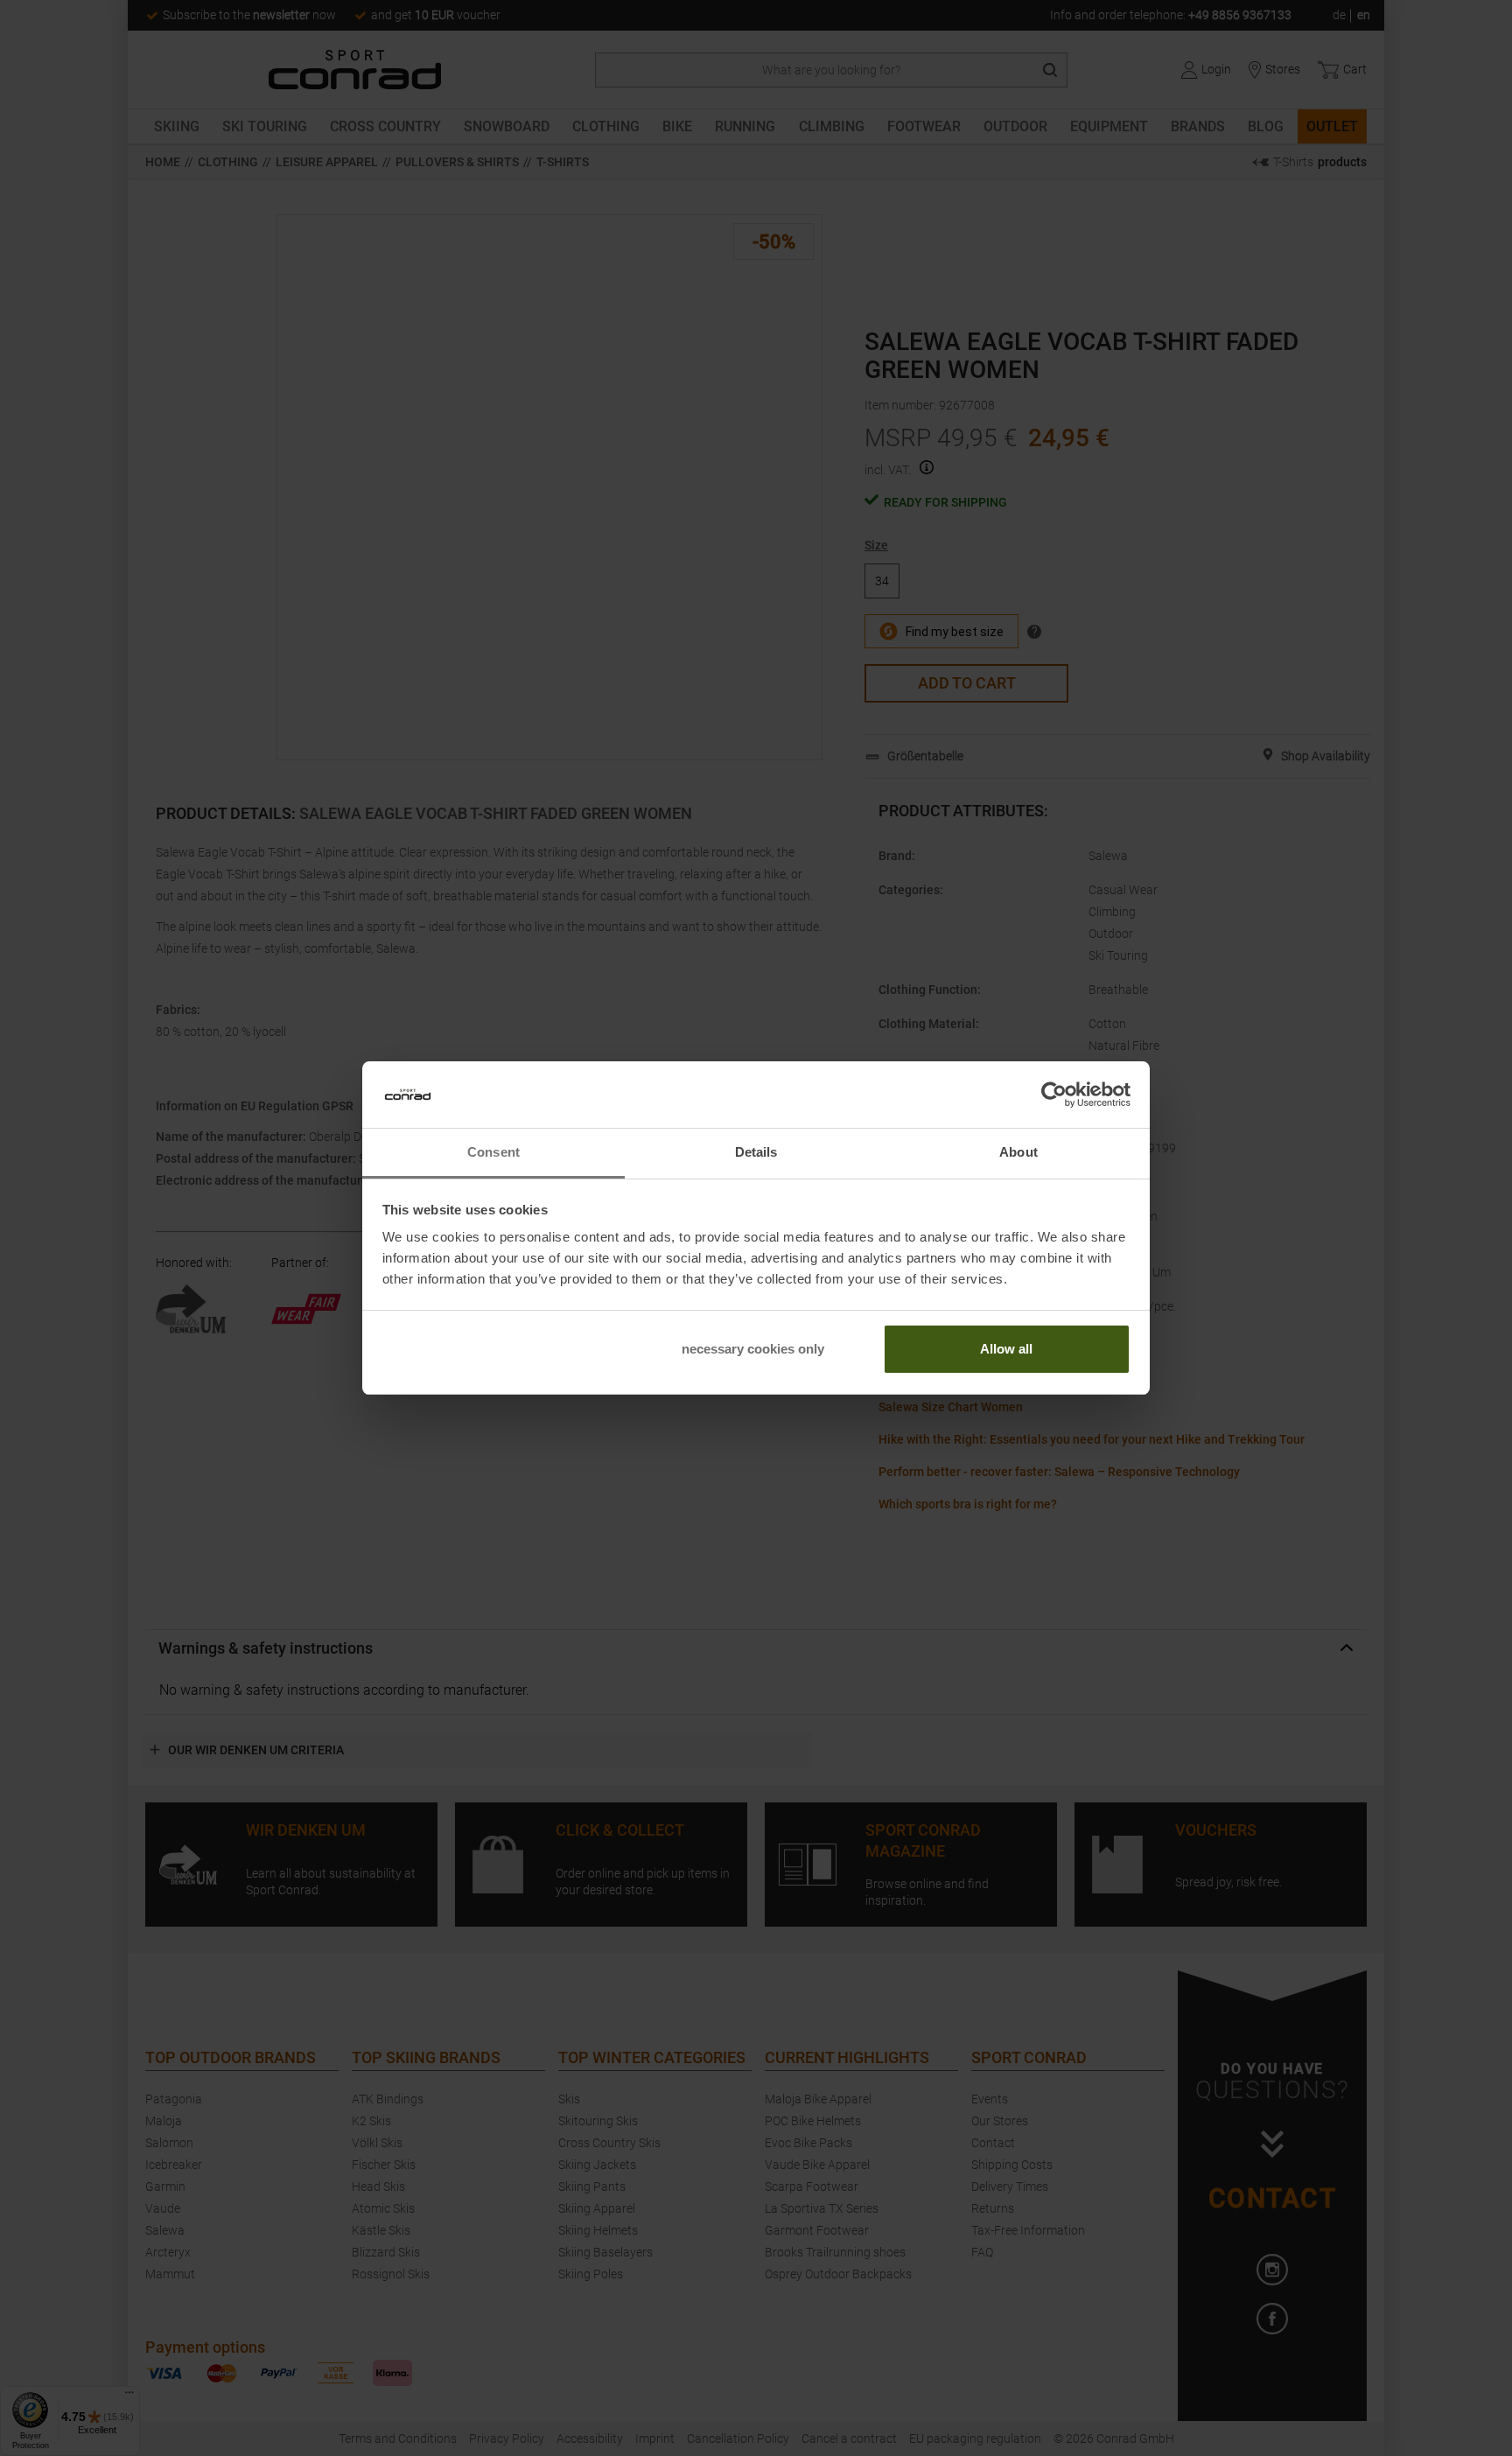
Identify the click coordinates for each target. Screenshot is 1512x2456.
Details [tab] (756, 1152)
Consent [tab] (493, 1152)
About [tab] (1018, 1152)
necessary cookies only (753, 1349)
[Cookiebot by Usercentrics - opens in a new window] (1054, 1095)
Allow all (1006, 1349)
